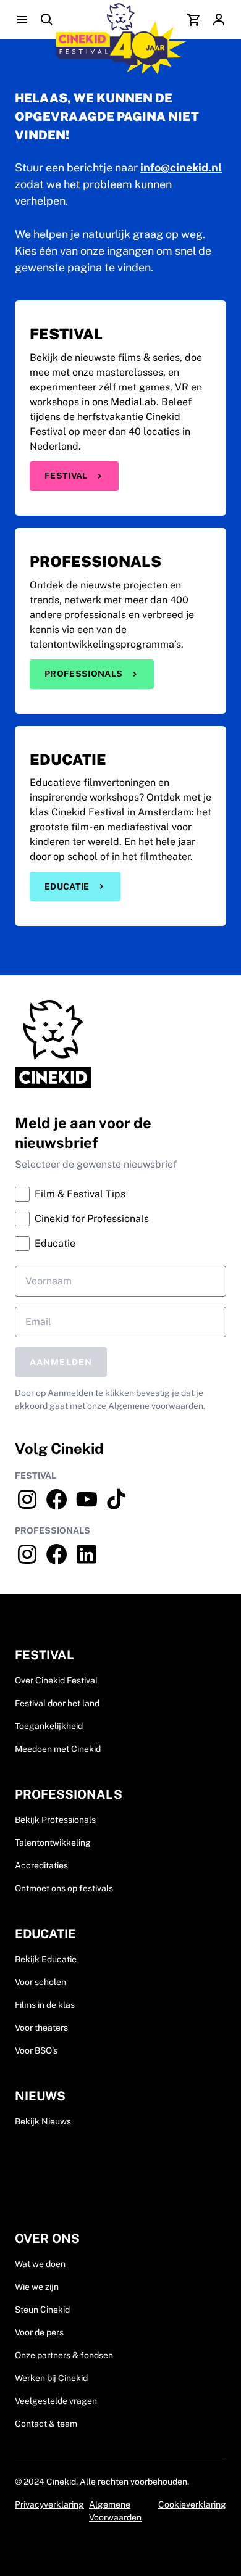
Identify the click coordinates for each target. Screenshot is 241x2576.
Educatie (67, 886)
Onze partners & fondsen (64, 2355)
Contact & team (46, 2424)
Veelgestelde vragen (56, 2401)
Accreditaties (41, 1865)
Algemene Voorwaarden (115, 2511)
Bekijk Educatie (46, 1959)
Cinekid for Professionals (92, 1219)
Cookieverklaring (192, 2504)
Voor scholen (40, 1982)
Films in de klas (45, 2005)
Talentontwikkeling (53, 1843)
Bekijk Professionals (55, 1820)
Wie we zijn (37, 2287)
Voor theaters (41, 2028)
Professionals (84, 674)
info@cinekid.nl (181, 167)
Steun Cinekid (42, 2310)
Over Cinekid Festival (56, 1680)
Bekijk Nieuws (43, 2121)
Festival (66, 476)
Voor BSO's (36, 2050)
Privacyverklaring (49, 2504)
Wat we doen (40, 2264)
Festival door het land (57, 1703)
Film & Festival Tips (80, 1194)
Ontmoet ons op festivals (64, 1888)
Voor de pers (39, 2332)
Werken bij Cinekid (51, 2378)
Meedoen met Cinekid (58, 1749)
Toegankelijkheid (49, 1726)
